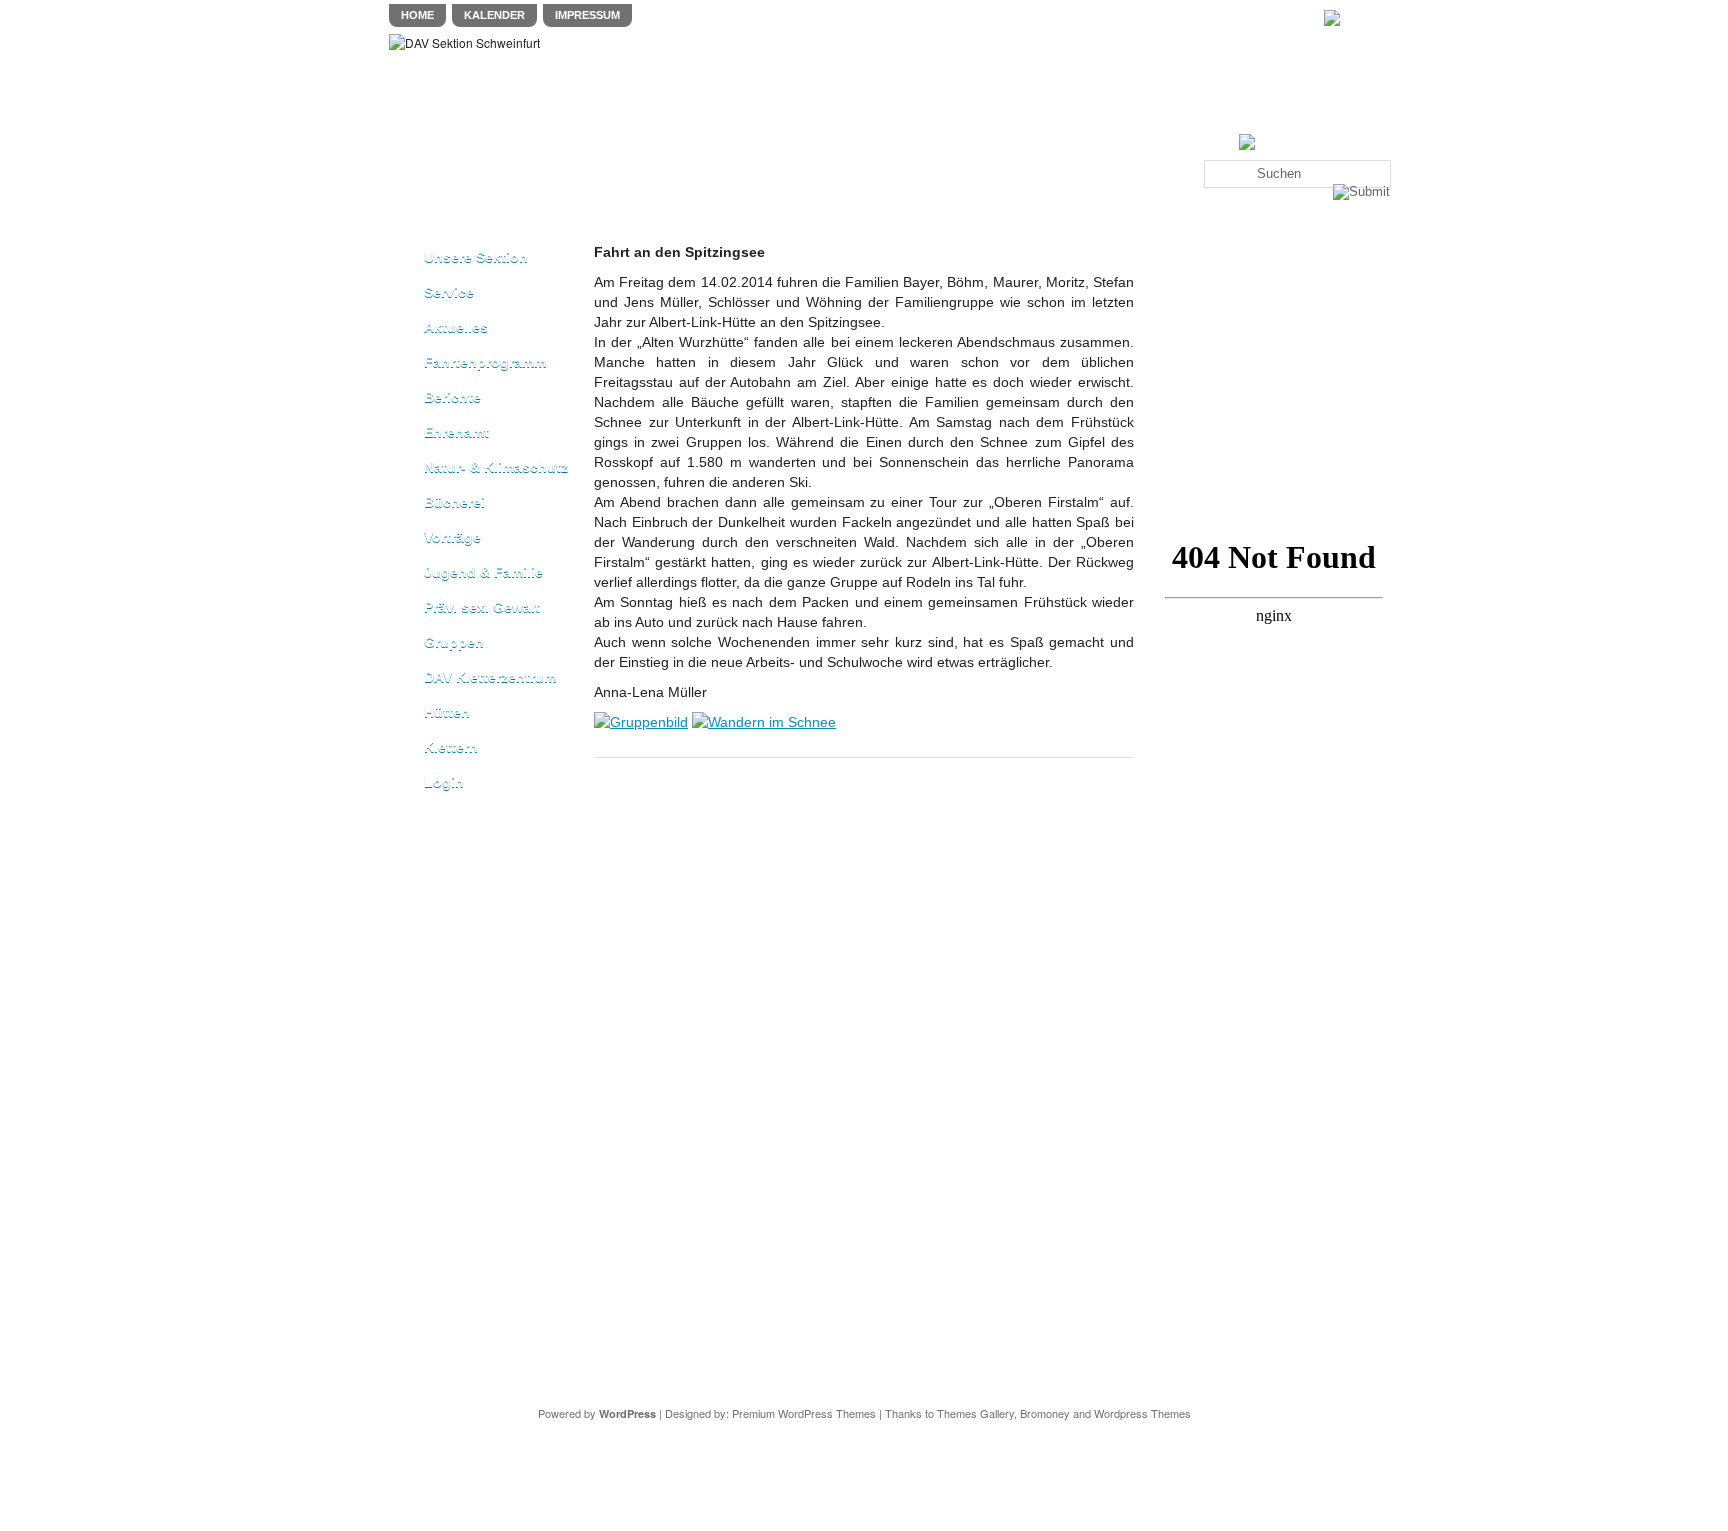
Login (444, 782)
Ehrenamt (456, 432)
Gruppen (454, 642)
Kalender (494, 15)
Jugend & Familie (483, 572)
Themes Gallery (975, 1413)
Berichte (452, 397)
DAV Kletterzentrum (490, 677)
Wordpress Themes (1142, 1413)
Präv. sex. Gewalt (482, 607)
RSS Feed (1370, 18)
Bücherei (454, 502)
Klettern (451, 747)
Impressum (587, 15)
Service (449, 292)
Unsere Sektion (476, 257)
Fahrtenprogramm (485, 362)
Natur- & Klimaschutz (496, 467)
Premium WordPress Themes (804, 1413)
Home (417, 15)
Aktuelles (456, 327)
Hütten (447, 712)
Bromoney (1045, 1413)
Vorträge (452, 537)
